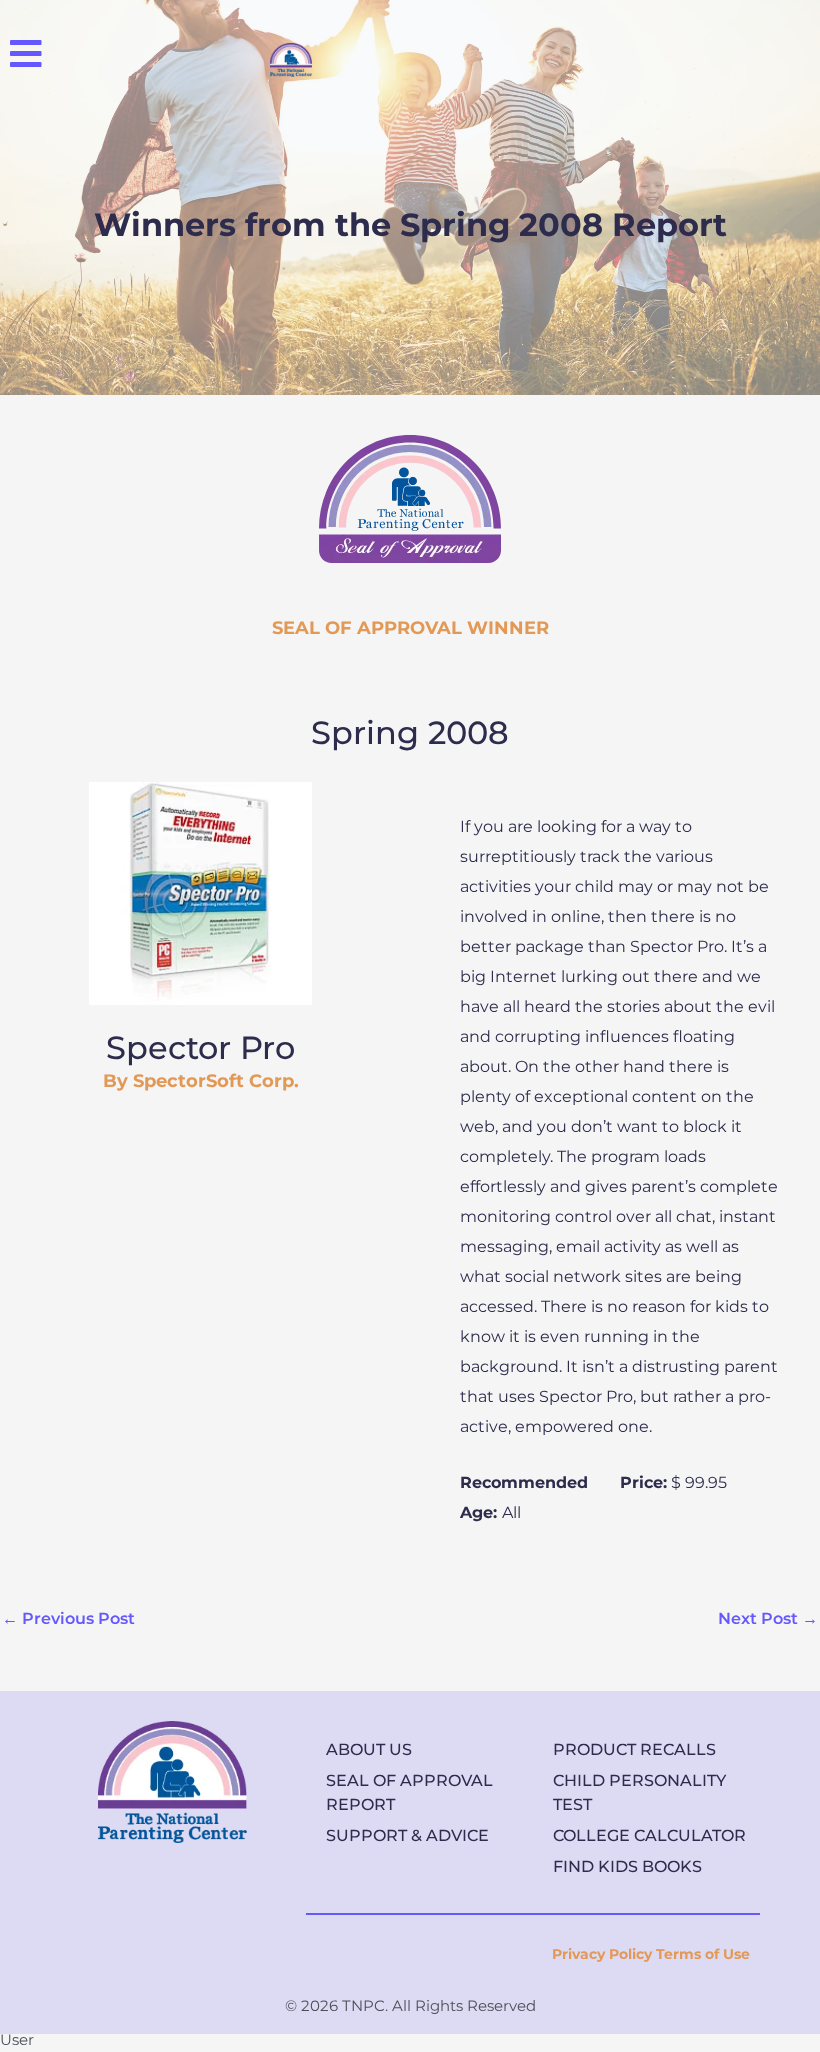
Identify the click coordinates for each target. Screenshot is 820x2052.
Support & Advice (407, 1835)
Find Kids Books (627, 1866)
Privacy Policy (602, 1954)
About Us (369, 1749)
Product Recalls (634, 1749)
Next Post (768, 1618)
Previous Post (68, 1618)
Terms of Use (703, 1954)
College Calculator (649, 1835)
